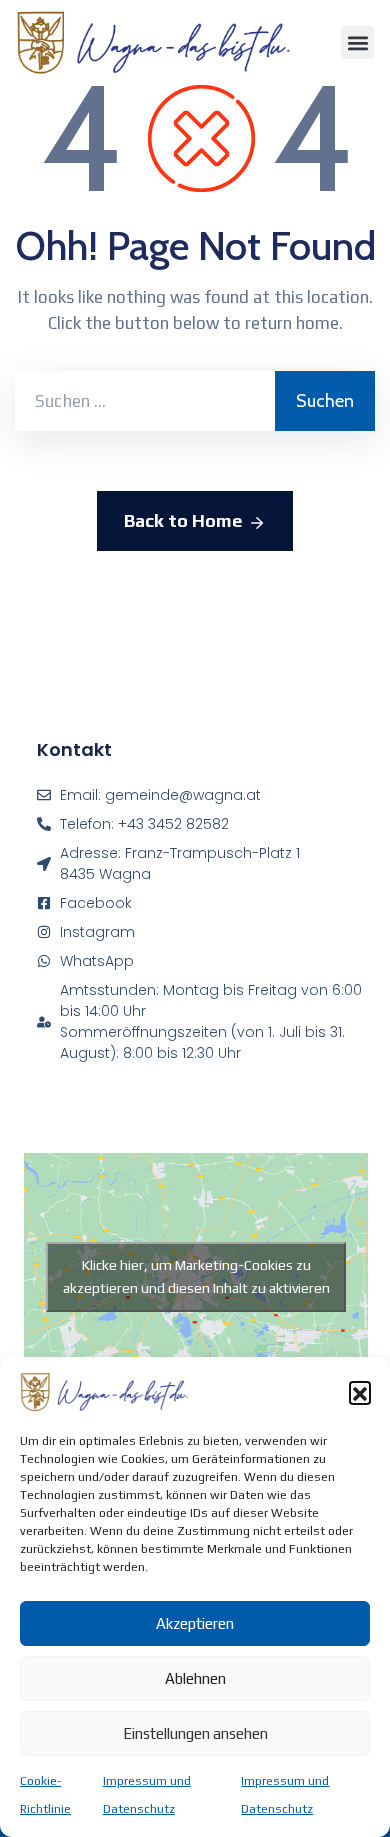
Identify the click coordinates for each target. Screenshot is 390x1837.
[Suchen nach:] (145, 401)
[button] (360, 1392)
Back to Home (183, 520)
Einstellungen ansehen (195, 1733)
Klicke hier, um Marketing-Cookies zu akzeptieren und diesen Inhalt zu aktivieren (196, 1276)
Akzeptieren (195, 1623)
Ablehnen (195, 1678)
